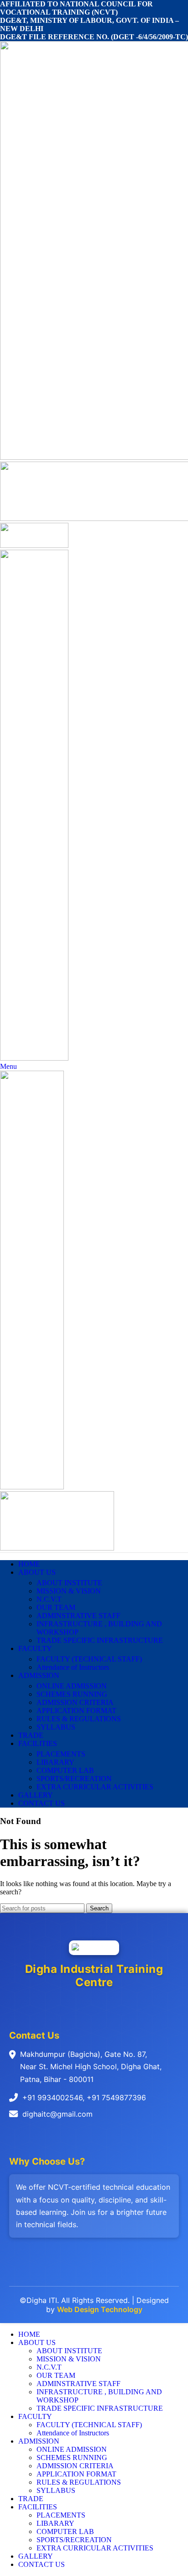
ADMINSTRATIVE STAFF (78, 1616)
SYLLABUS (56, 1727)
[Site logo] (34, 545)
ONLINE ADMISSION (72, 1686)
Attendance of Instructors (73, 1667)
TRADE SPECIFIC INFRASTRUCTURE (100, 1640)
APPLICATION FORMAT (76, 1711)
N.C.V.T (49, 1599)
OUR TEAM (56, 1607)
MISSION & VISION (69, 1591)
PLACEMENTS (61, 1754)
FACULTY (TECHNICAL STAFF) (89, 1659)
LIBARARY (55, 1762)
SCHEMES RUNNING (72, 1694)
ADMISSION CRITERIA (75, 1702)
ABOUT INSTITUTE (69, 1583)
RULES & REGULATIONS (79, 1719)
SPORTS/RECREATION (74, 1779)
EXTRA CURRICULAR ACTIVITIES (95, 1787)
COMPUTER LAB (65, 1770)
